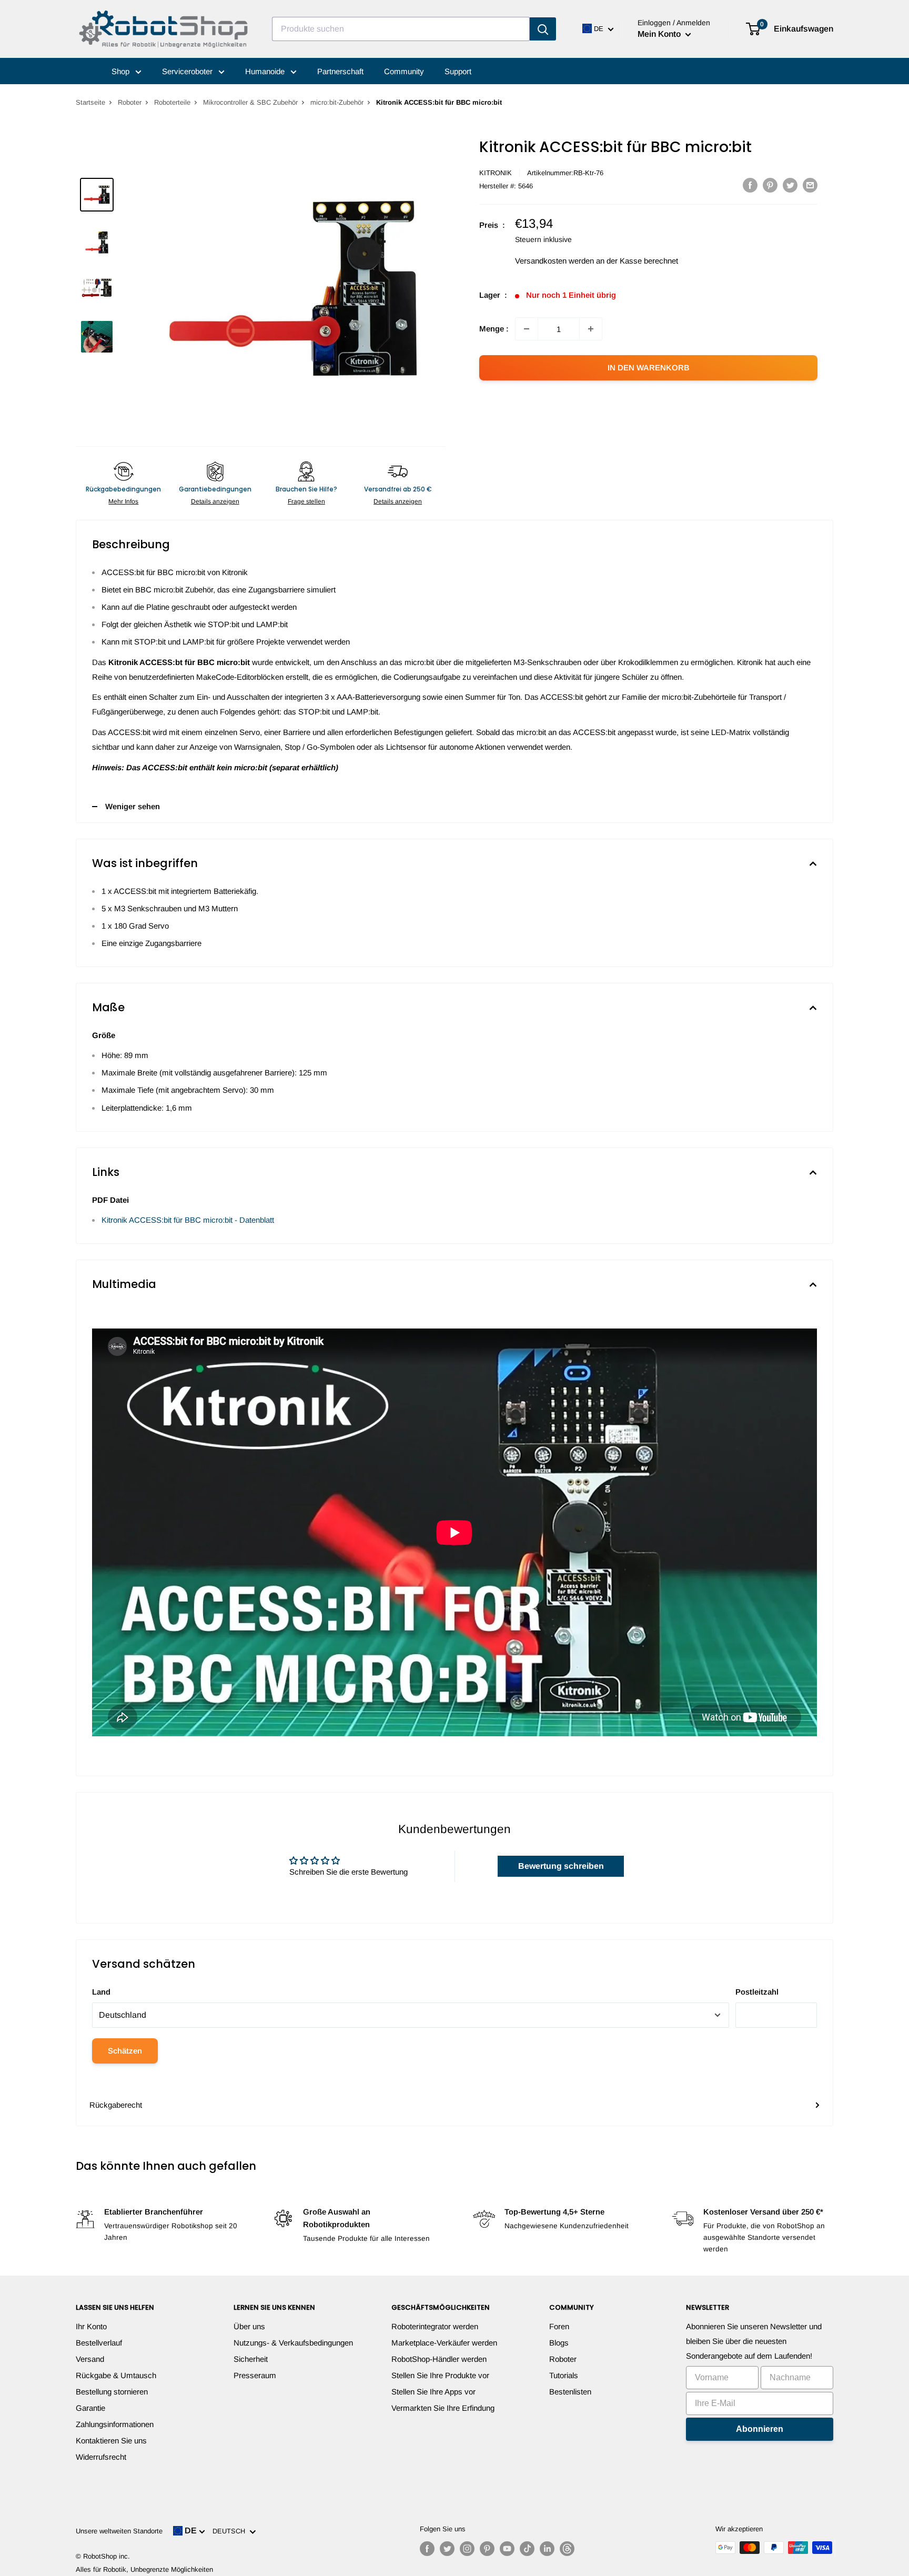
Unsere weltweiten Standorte (119, 2531)
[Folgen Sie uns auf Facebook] (427, 2549)
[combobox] (401, 29)
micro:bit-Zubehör (337, 102)
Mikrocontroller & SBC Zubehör (250, 102)
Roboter (130, 102)
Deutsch (231, 2531)
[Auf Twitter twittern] (790, 185)
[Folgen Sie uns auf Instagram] (467, 2549)
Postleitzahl (757, 1992)
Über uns (249, 2326)
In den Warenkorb (649, 368)
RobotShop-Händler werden (439, 2359)
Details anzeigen (215, 501)
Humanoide (266, 71)
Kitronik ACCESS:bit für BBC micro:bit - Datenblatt (188, 1220)
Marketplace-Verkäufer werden (444, 2343)
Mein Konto (660, 34)
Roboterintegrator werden (435, 2326)
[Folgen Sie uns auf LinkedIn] (547, 2549)
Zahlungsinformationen (115, 2424)
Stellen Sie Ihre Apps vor (433, 2392)
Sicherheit (251, 2359)
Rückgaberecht (116, 2105)
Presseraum (255, 2375)
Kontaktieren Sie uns (111, 2441)
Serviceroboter (188, 71)
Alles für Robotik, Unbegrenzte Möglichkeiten (144, 2569)
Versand (90, 2359)
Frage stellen (306, 501)
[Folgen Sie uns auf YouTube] (507, 2549)
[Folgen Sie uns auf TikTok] (527, 2549)
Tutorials (564, 2375)
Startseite (90, 102)
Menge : (494, 329)
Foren (559, 2326)
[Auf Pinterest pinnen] (770, 185)
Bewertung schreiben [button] (561, 1866)
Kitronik (496, 173)
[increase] (591, 329)
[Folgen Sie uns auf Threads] (567, 2549)
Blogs (559, 2343)
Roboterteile (172, 102)
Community (404, 71)
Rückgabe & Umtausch (116, 2375)
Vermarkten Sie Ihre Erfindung (443, 2408)
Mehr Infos (123, 501)
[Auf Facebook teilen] (750, 185)
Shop (122, 71)
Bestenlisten (570, 2392)
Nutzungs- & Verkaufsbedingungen (293, 2343)
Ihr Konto (91, 2326)
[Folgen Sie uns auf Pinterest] (487, 2549)
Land (101, 1992)
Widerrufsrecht (101, 2457)
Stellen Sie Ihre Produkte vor (440, 2375)
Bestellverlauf (99, 2343)
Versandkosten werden (554, 261)
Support (458, 71)
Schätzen (125, 2051)
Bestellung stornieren (112, 2392)
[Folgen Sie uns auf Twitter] (447, 2549)
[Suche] (543, 29)
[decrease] (527, 329)
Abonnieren (760, 2429)
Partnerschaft (340, 71)
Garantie (90, 2408)
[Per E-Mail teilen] (810, 185)
